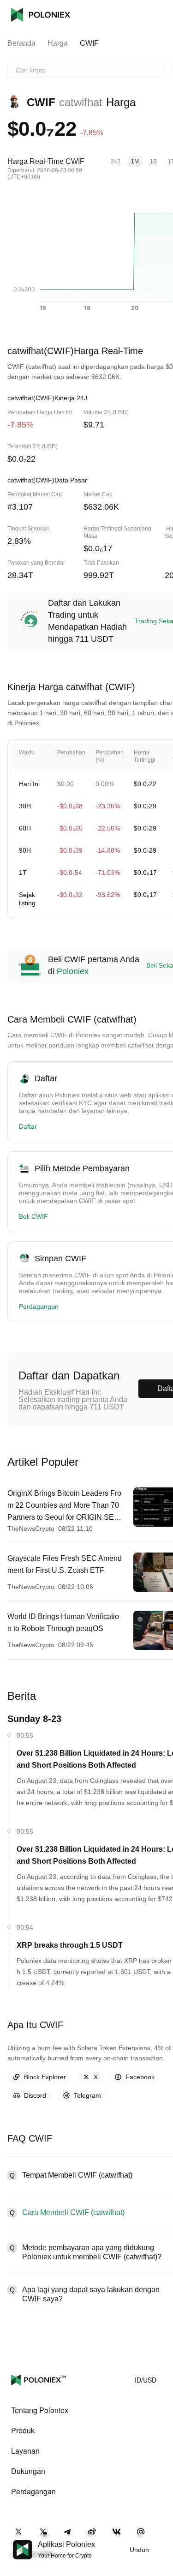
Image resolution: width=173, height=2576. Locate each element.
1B (153, 162)
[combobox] (86, 70)
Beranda (21, 43)
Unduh (139, 2550)
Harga (58, 43)
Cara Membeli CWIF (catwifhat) (73, 2212)
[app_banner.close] (160, 2540)
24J (115, 162)
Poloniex (41, 15)
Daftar (28, 1126)
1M (135, 162)
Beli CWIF (33, 1216)
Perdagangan (39, 1306)
